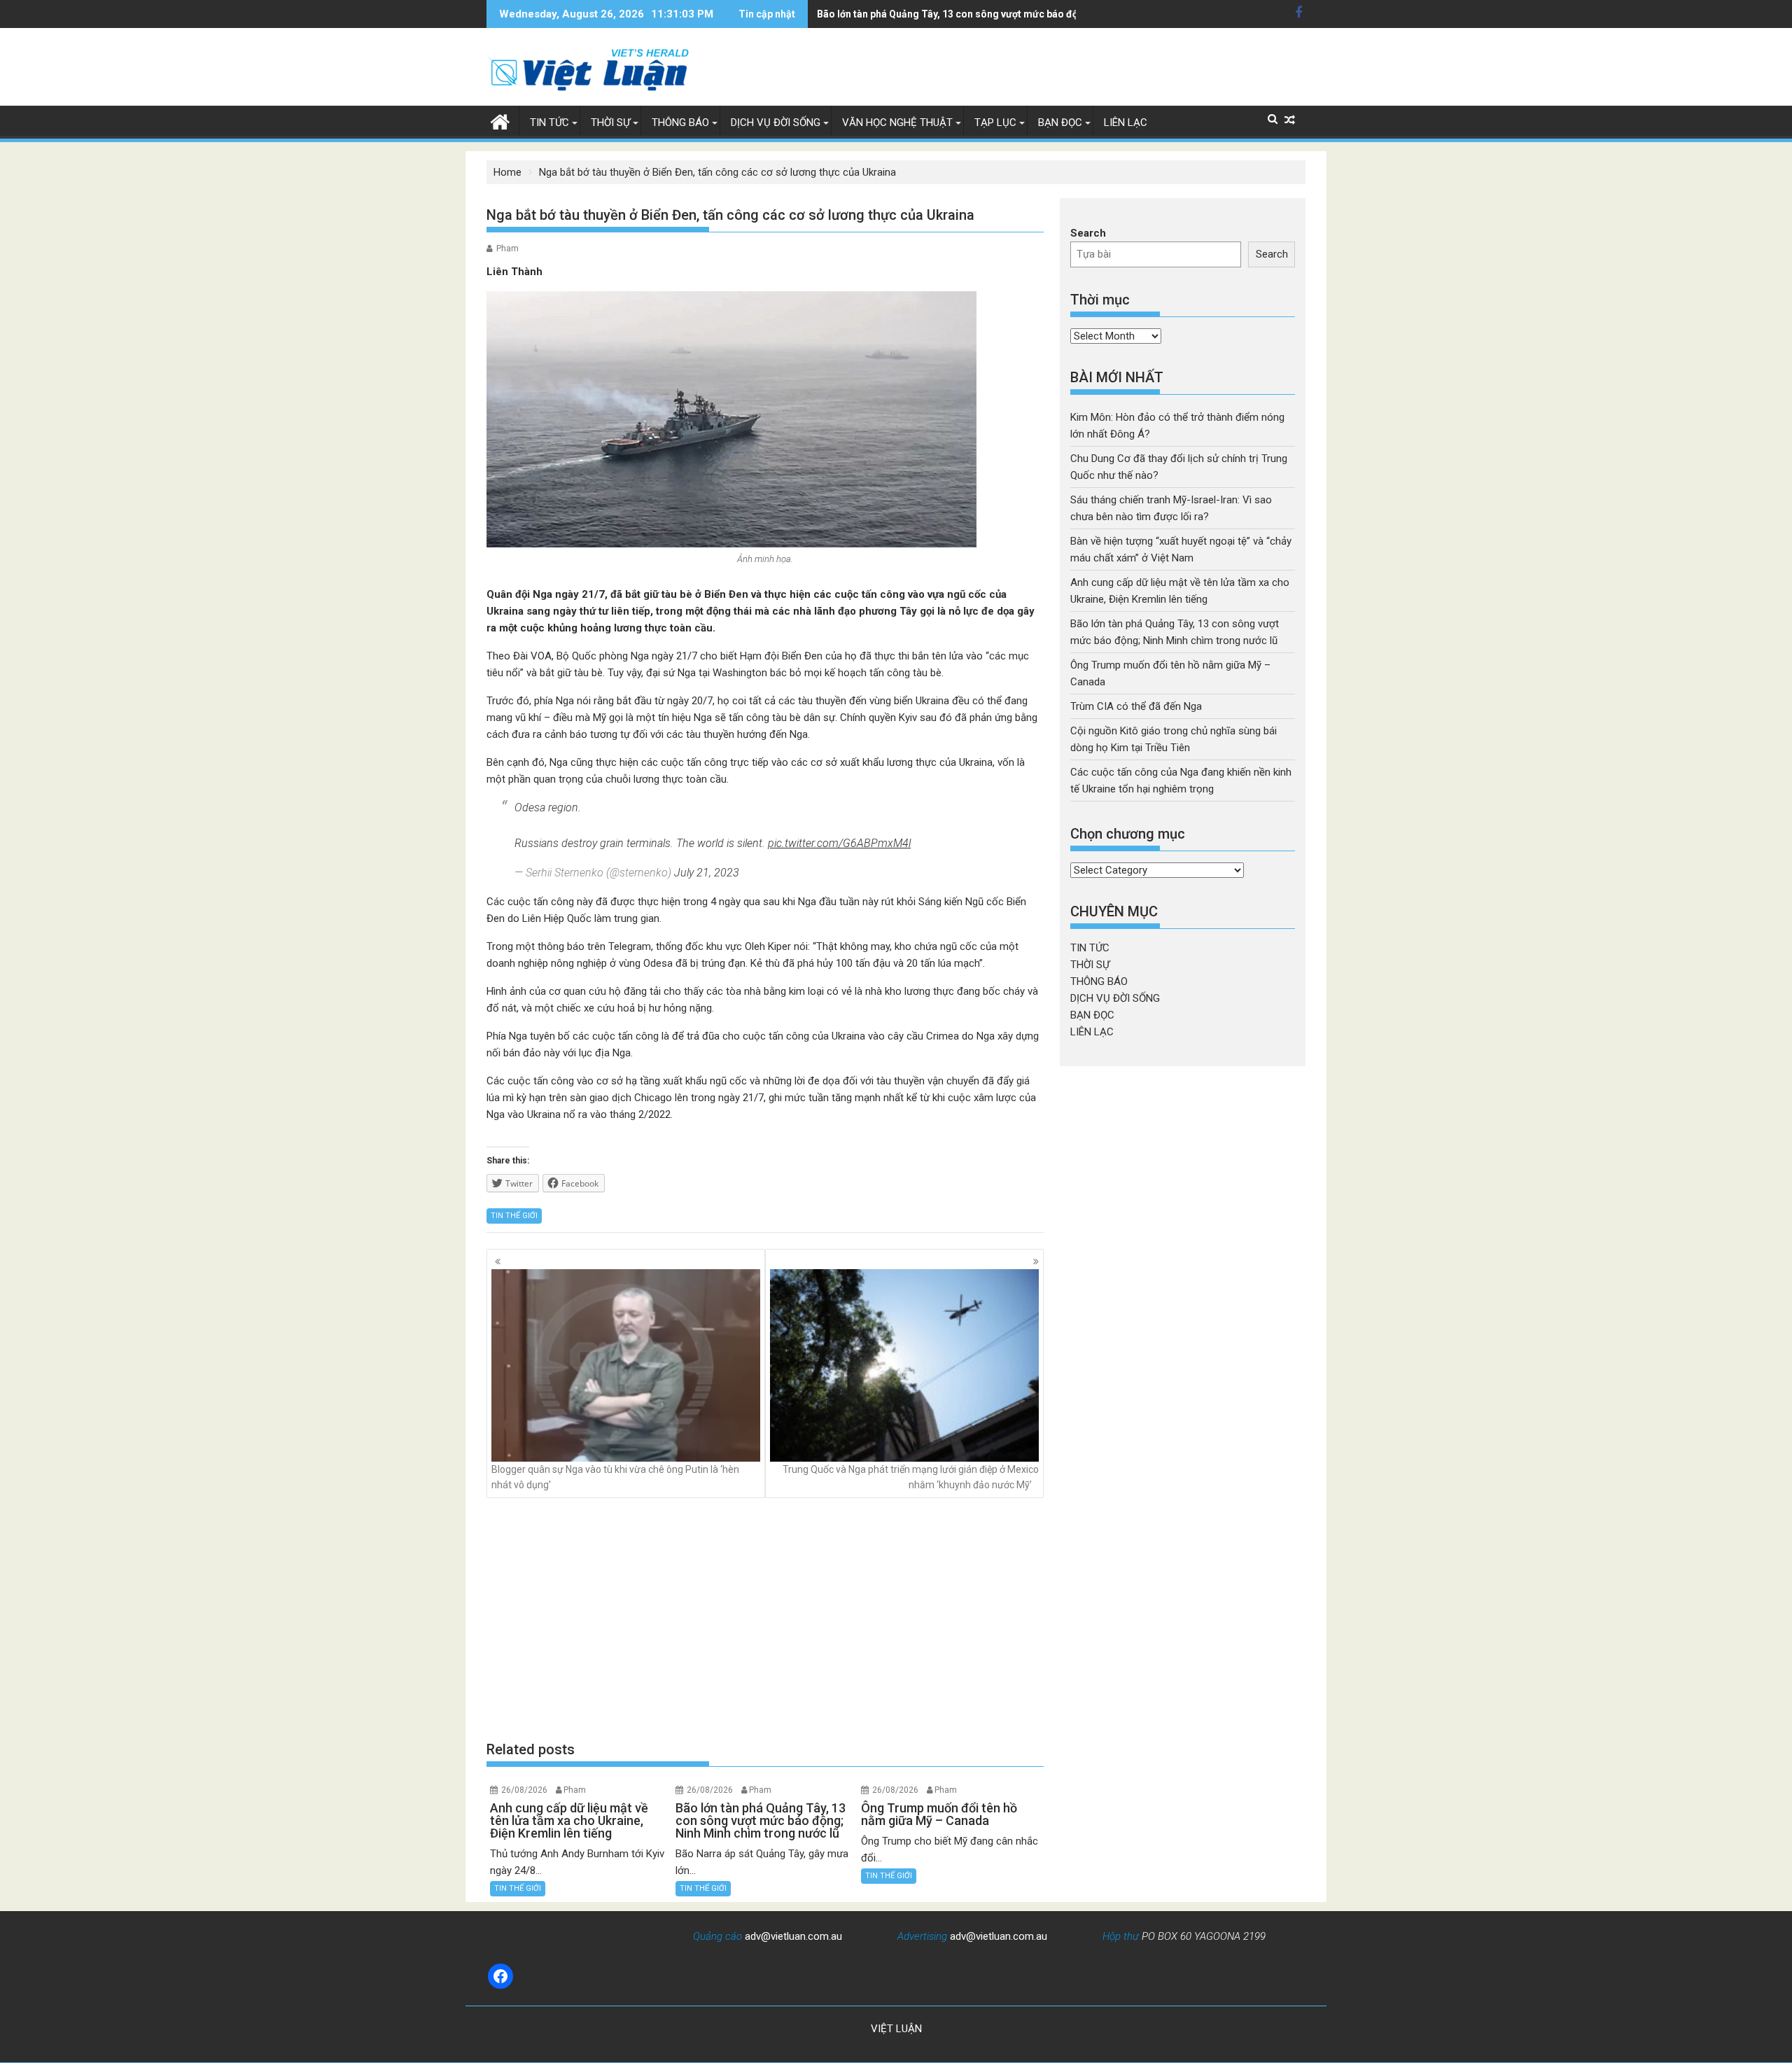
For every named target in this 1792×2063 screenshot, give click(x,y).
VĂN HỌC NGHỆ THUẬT (897, 123)
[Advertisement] (765, 1618)
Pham (507, 249)
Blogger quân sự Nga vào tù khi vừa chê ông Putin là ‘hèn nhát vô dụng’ (615, 1477)
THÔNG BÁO (680, 123)
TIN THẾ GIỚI (514, 1216)
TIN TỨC (549, 123)
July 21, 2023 (707, 873)
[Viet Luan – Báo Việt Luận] (500, 120)
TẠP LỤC (995, 123)
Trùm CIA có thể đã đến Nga (1136, 706)
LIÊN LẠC (1126, 123)
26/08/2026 (524, 1790)
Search (1088, 233)
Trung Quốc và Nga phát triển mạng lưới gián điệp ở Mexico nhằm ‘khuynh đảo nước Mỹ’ (911, 1477)
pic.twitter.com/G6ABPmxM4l (839, 843)
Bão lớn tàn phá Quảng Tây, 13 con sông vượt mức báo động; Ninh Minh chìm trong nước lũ (1023, 14)
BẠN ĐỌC (1060, 123)
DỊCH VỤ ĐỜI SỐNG (776, 123)
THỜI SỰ (610, 123)
